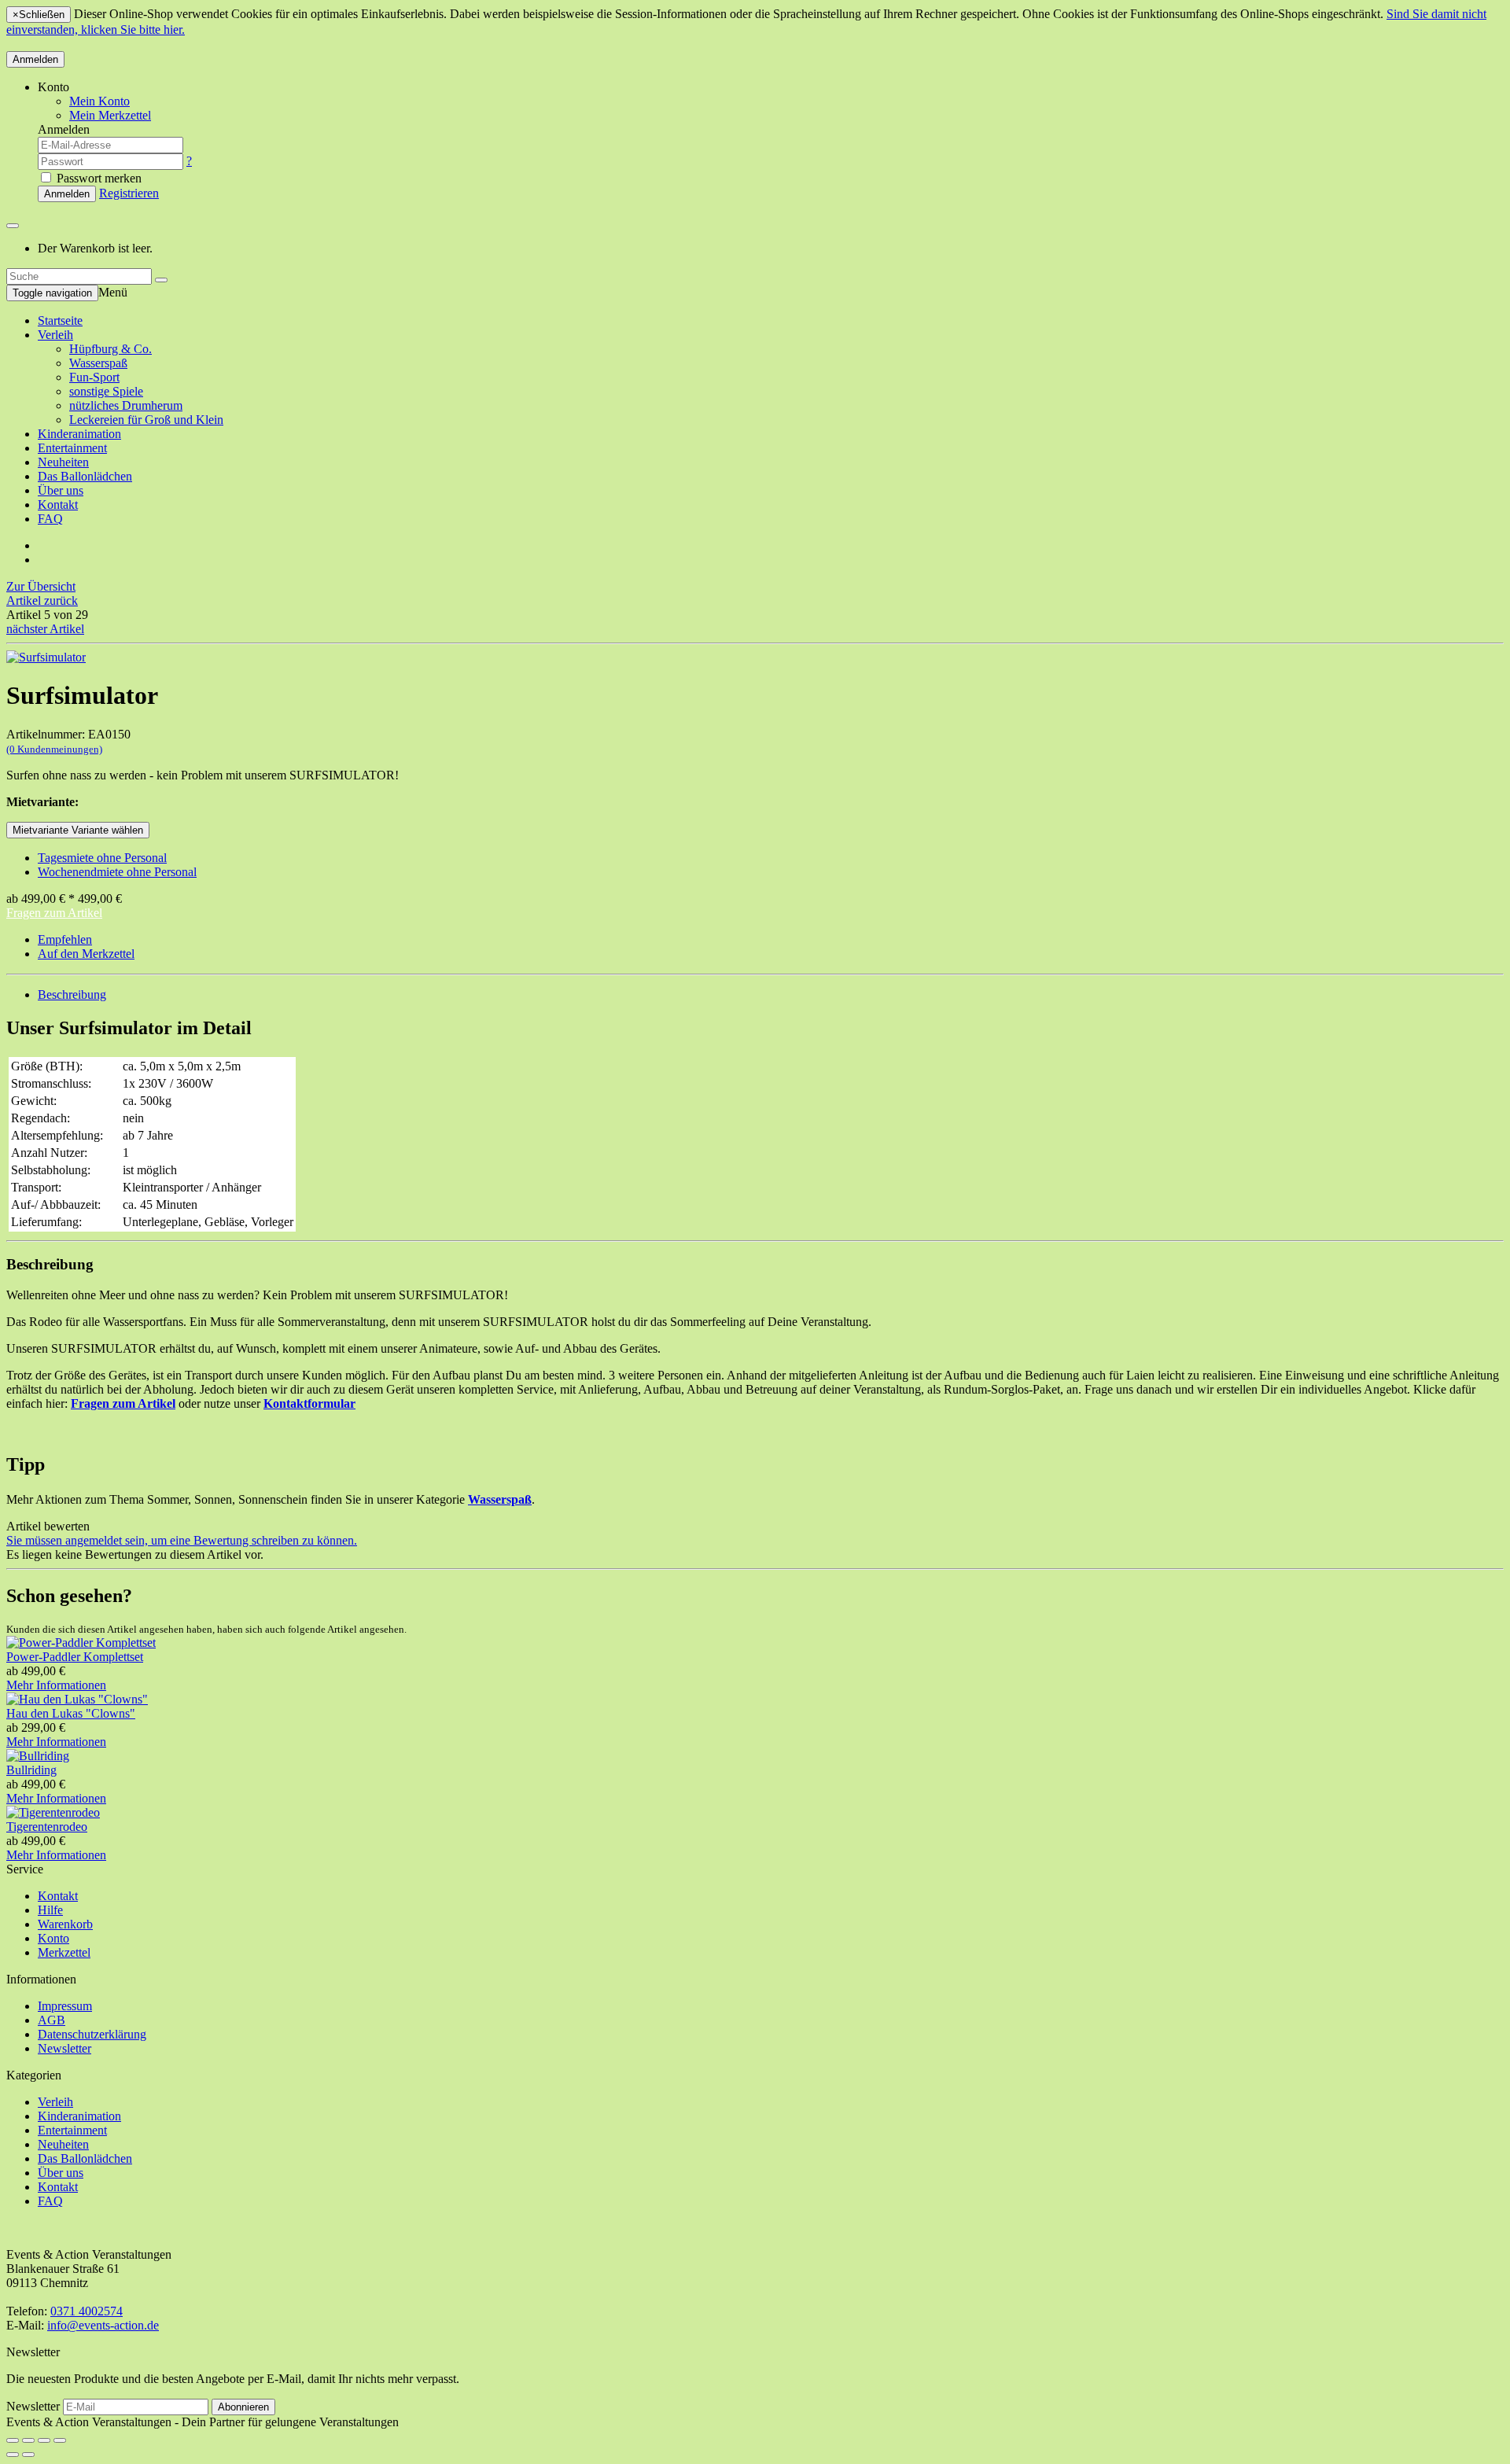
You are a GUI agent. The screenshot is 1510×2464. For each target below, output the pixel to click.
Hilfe (50, 1910)
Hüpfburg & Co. (110, 349)
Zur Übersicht (41, 586)
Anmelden (35, 59)
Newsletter (64, 2048)
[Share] (28, 2440)
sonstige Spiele (106, 391)
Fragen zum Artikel (54, 913)
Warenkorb (65, 1924)
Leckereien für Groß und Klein (146, 420)
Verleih (55, 335)
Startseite (60, 320)
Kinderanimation (79, 434)
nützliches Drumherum (126, 405)
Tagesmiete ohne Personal (102, 858)
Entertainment (72, 448)
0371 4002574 (87, 2311)
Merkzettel (64, 1952)
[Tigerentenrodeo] (53, 1812)
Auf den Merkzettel (86, 954)
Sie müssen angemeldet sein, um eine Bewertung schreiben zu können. (182, 1540)
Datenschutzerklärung (92, 2034)
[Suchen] (161, 280)
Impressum (65, 2006)
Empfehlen (65, 939)
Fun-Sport (94, 377)
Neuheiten (63, 462)
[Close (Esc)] (13, 2440)
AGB (52, 2020)
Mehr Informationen (56, 1685)
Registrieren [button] (129, 193)
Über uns (61, 490)
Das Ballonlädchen (85, 476)
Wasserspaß (98, 363)
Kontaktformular (309, 1403)
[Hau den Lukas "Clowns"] (77, 1699)
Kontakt (58, 505)
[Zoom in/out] (60, 2440)
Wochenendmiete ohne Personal (117, 872)
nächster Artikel (45, 629)
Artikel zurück (42, 600)
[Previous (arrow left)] (13, 2455)
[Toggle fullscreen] (44, 2440)
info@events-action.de (103, 2325)
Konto (53, 1938)
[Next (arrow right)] (28, 2455)
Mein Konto (99, 101)
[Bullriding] (38, 1756)
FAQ (50, 519)
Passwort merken (98, 178)
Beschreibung (72, 994)
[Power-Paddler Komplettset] (81, 1643)
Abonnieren (243, 2407)
